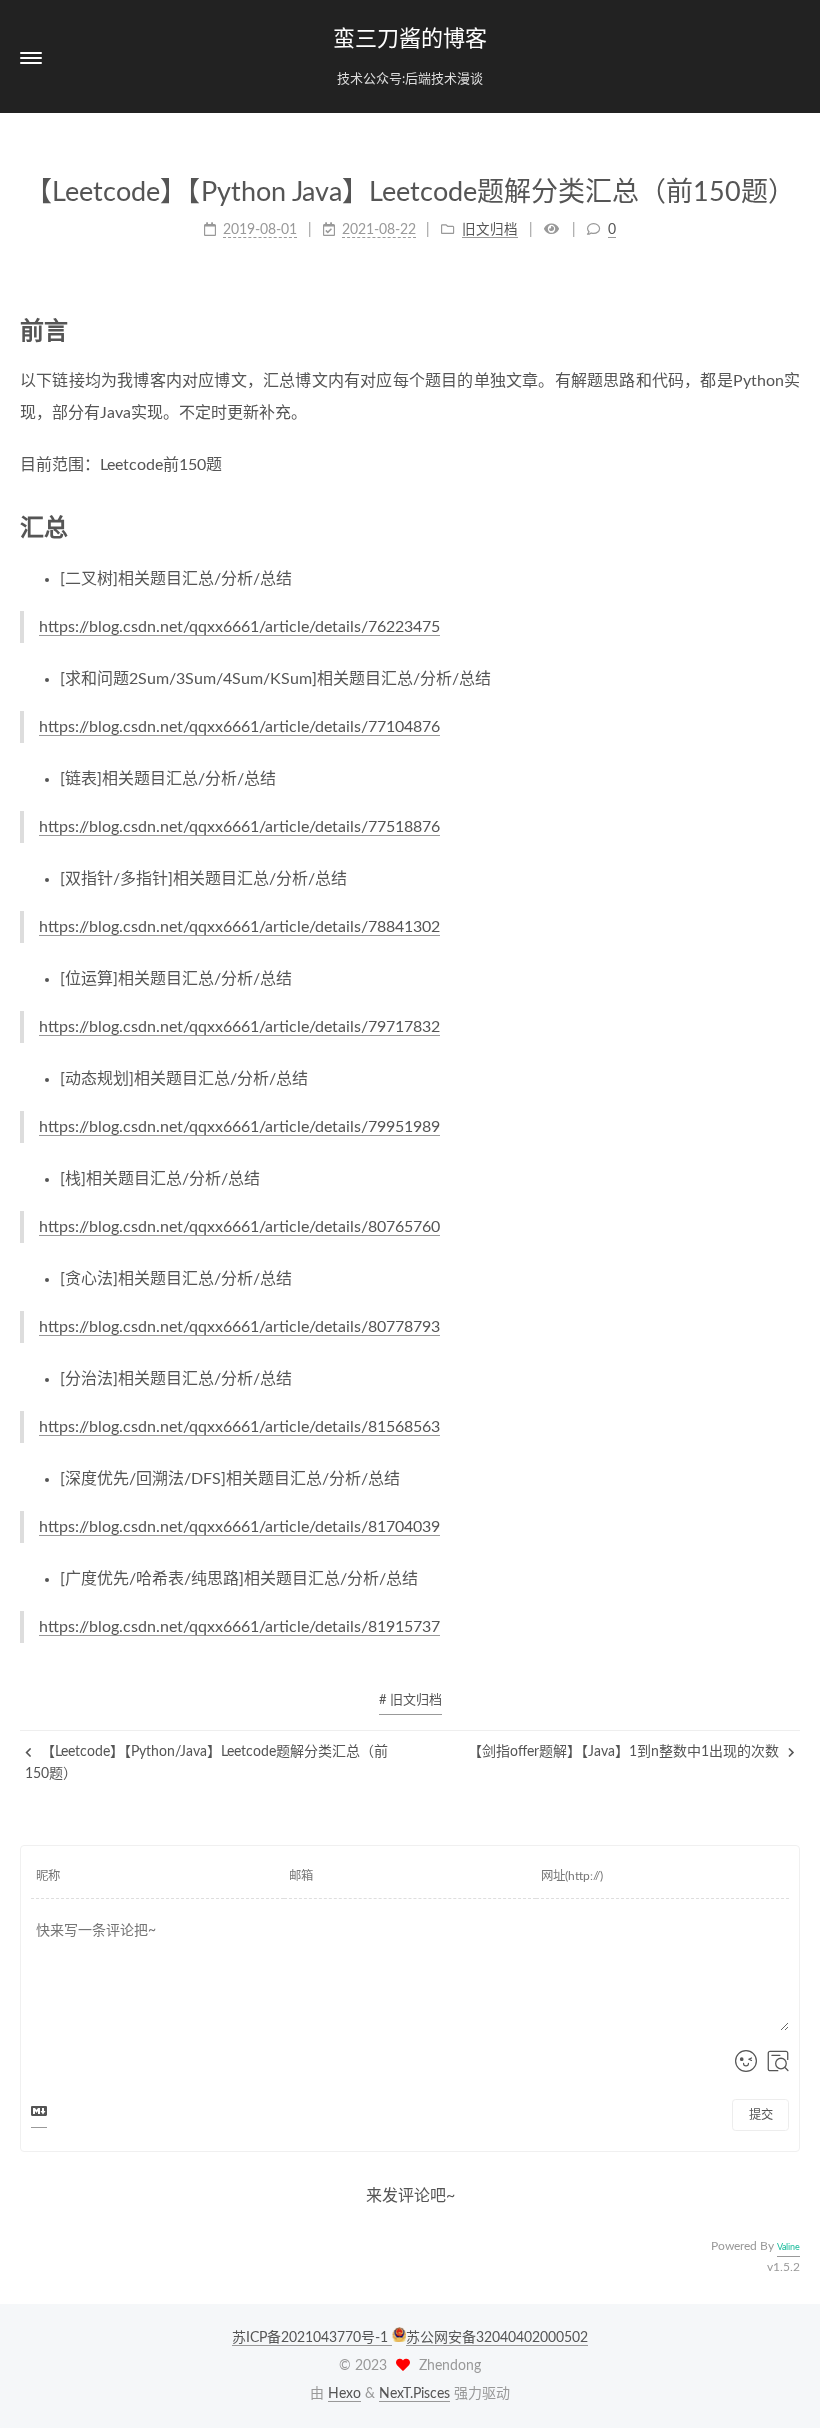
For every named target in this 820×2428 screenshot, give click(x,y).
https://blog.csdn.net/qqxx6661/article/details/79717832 (239, 1027)
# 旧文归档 (410, 1700)
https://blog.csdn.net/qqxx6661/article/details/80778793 (239, 1327)
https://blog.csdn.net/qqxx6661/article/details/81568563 (239, 1427)
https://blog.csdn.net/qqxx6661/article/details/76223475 (239, 627)
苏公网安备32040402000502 (497, 2338)
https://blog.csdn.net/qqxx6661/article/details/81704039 (239, 1527)
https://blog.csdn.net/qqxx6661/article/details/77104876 (239, 727)
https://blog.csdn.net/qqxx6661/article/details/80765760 (239, 1227)
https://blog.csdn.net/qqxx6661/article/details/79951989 (239, 1127)
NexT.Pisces (414, 2394)
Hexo (344, 2394)
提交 (761, 2115)
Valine (788, 2247)
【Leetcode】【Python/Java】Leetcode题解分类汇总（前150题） (206, 1763)
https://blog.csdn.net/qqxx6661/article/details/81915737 (239, 1627)
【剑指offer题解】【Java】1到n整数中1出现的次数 (625, 1752)
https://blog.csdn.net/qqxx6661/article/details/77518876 (239, 827)
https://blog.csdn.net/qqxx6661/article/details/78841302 (239, 927)
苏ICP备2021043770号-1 (312, 2338)
